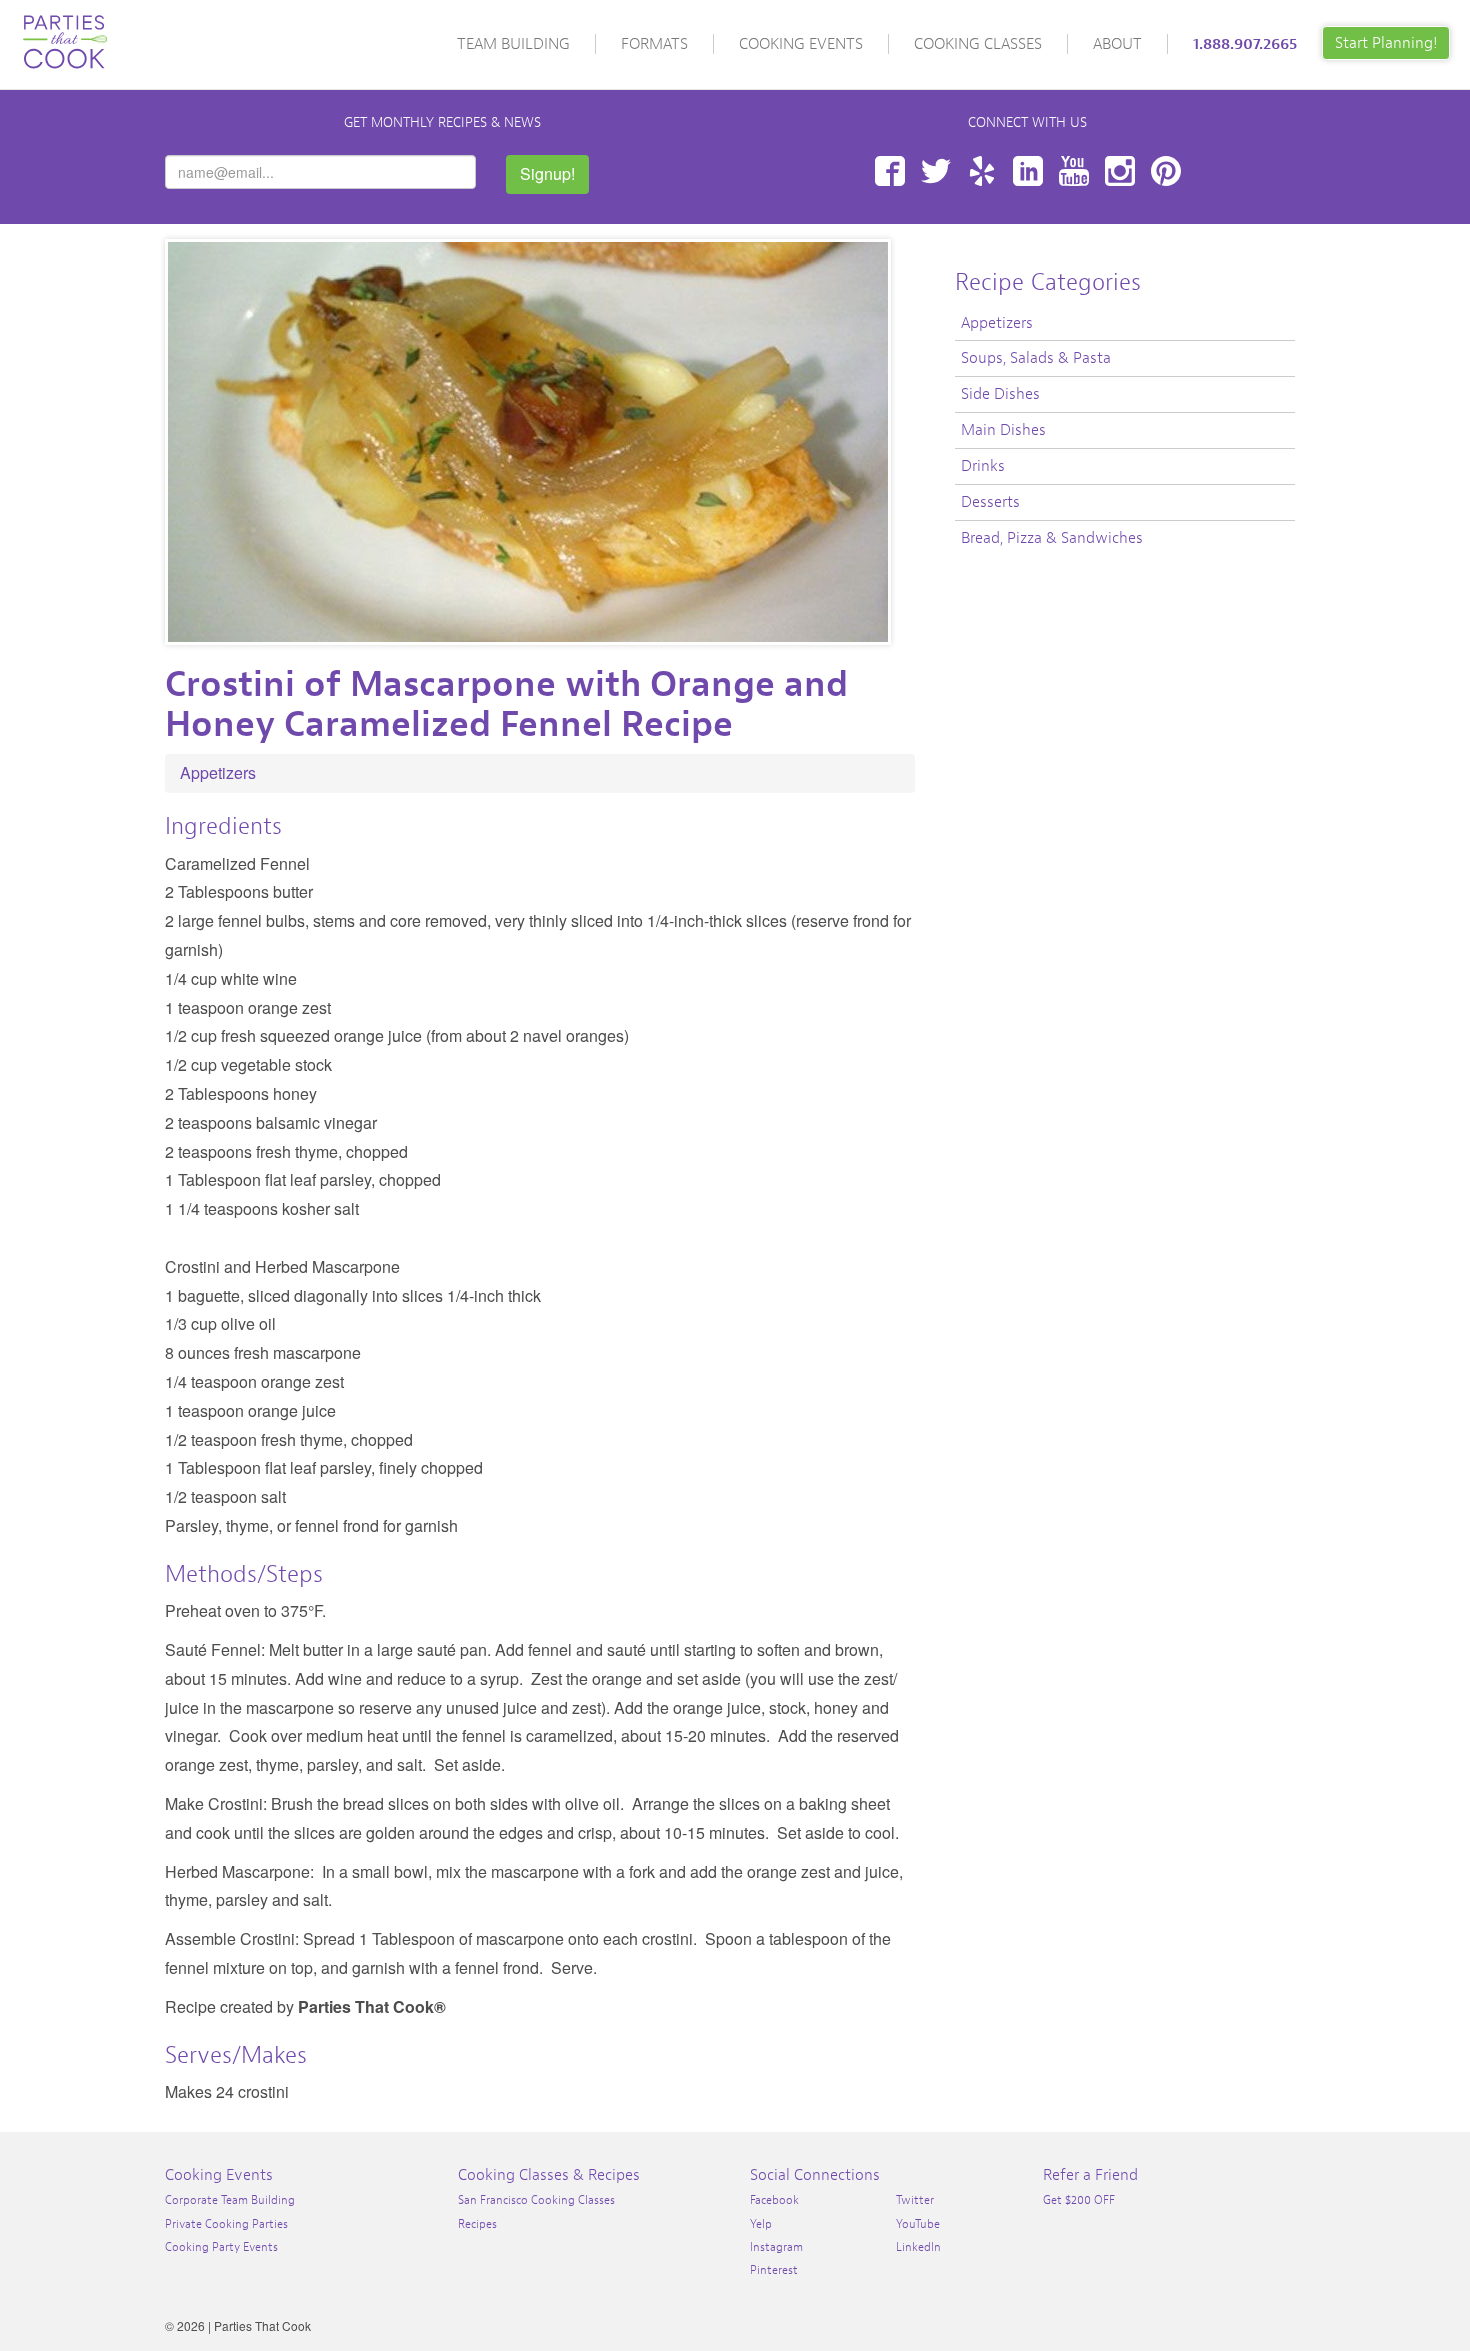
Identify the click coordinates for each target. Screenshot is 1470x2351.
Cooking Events (801, 44)
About (1117, 44)
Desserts (990, 502)
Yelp (982, 171)
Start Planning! (1386, 43)
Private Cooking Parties (226, 2224)
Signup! (547, 173)
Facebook (890, 171)
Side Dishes (1000, 394)
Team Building (513, 44)
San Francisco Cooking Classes (536, 2200)
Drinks (983, 466)
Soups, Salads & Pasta (1036, 358)
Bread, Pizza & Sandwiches (1052, 538)
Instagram (1120, 171)
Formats (654, 44)
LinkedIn (1028, 171)
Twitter (936, 171)
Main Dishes (1003, 430)
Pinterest (1166, 171)
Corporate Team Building (230, 2200)
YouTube (1074, 171)
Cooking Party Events (221, 2247)
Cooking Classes (978, 44)
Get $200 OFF (1079, 2200)
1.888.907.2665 (1245, 44)
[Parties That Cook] (65, 33)
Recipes (477, 2224)
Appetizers (218, 772)
